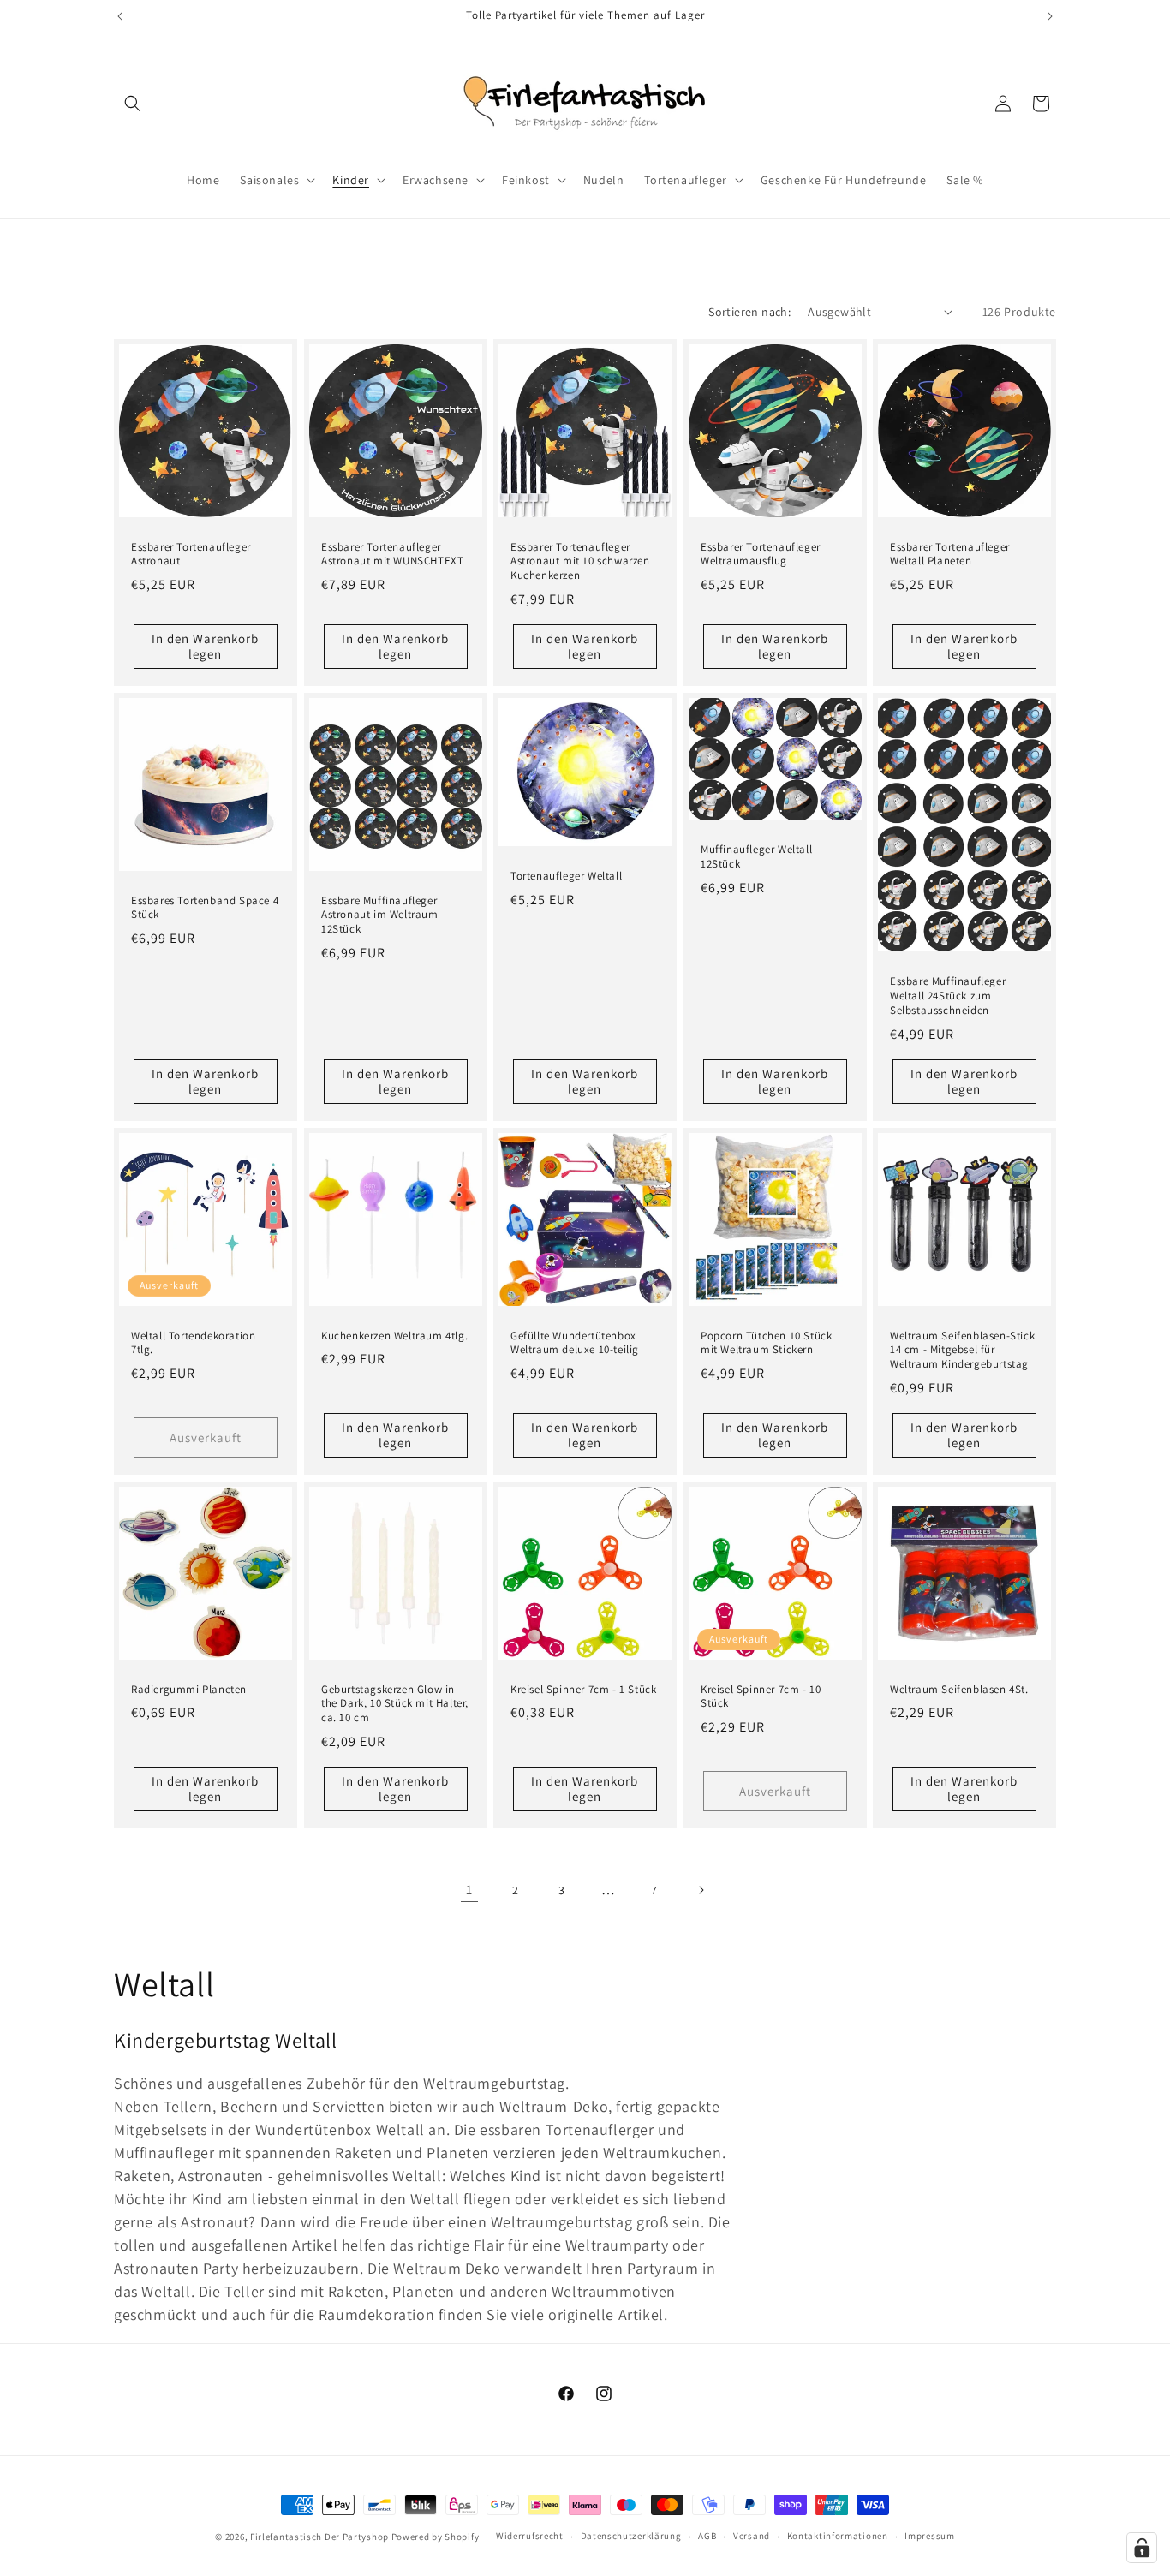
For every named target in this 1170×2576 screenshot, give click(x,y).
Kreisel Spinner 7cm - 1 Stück (583, 1690)
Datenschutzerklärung (631, 2536)
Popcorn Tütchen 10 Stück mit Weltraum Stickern (766, 1342)
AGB (707, 2536)
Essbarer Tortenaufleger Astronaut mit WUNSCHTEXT (392, 554)
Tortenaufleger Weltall (566, 876)
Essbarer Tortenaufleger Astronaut (191, 554)
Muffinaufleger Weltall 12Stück (756, 857)
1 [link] (469, 1890)
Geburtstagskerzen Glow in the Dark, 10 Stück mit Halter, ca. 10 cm (395, 1704)
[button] (133, 104)
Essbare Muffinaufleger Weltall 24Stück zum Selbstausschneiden (948, 996)
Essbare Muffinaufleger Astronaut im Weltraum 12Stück (380, 915)
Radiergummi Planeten (189, 1690)
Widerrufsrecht (530, 2536)
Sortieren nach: (749, 312)
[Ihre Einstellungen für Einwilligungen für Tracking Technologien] (1142, 2548)
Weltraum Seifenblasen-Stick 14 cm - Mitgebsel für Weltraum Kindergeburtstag (962, 1350)
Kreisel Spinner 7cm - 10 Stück (761, 1697)
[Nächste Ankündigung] (1050, 16)
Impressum (929, 2536)
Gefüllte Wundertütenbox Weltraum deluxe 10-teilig (575, 1342)
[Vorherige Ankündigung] (120, 16)
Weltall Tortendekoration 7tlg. (193, 1342)
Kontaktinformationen (838, 2536)
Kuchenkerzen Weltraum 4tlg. (394, 1335)
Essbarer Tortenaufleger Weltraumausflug (761, 554)
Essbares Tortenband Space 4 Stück (205, 908)
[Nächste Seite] (701, 1890)
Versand (752, 2536)
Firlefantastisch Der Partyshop (319, 2537)
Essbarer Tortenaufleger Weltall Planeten (950, 554)
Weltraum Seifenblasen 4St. (959, 1690)
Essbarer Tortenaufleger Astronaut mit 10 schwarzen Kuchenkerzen (580, 561)
